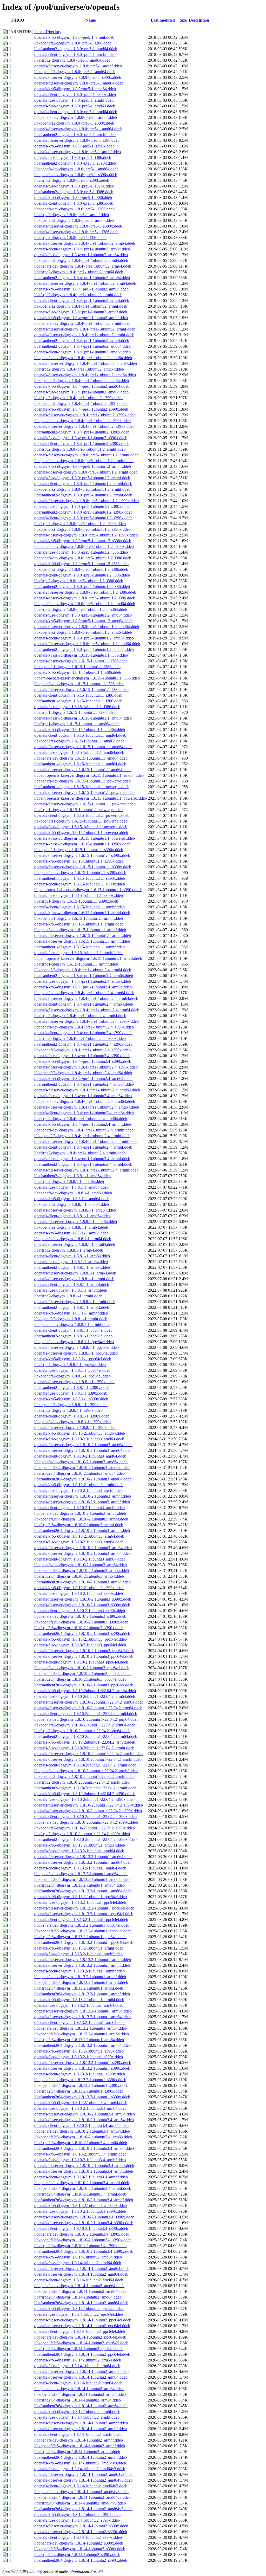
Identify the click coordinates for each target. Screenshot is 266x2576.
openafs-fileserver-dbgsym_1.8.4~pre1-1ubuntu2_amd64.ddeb (86, 363)
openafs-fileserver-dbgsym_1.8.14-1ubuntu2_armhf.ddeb (81, 2423)
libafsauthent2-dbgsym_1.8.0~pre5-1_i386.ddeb (74, 192)
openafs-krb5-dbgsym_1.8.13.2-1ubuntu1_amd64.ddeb (80, 1845)
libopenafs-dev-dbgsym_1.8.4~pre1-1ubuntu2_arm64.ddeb (83, 266)
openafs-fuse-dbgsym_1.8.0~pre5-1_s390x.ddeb (74, 186)
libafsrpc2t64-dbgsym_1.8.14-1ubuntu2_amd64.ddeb (78, 2297)
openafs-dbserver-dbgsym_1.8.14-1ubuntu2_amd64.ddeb (81, 2274)
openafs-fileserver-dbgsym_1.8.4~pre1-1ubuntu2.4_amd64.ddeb (87, 1090)
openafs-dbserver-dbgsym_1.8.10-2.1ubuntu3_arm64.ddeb (82, 1553)
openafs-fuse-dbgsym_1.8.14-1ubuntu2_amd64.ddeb (78, 2263)
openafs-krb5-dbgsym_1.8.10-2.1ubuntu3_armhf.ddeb (79, 1485)
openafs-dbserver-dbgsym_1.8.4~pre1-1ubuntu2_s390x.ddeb (84, 426)
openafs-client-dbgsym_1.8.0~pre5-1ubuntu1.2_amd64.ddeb (84, 638)
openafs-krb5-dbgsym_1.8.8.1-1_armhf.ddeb (71, 1313)
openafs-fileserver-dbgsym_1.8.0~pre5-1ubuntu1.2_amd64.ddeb (87, 644)
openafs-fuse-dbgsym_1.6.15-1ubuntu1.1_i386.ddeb (77, 707)
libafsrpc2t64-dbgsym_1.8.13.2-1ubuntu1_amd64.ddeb (79, 1885)
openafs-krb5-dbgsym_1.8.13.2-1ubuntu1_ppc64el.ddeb (81, 1897)
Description (199, 20)
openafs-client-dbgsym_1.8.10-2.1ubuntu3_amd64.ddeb (80, 1456)
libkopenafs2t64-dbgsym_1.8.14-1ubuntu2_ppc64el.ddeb (81, 2343)
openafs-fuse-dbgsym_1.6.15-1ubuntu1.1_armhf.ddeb (78, 953)
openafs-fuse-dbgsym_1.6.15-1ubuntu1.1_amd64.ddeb (79, 752)
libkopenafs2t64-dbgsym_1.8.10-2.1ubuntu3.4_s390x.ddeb (83, 2240)
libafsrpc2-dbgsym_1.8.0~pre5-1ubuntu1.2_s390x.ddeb (80, 524)
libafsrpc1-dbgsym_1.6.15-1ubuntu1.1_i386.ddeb (75, 712)
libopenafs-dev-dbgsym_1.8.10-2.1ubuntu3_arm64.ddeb (81, 1565)
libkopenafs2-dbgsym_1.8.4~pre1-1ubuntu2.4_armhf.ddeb (82, 1136)
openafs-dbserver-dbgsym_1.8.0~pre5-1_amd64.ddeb (78, 129)
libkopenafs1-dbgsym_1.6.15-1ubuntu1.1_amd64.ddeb (79, 741)
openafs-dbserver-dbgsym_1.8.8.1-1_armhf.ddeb (74, 1279)
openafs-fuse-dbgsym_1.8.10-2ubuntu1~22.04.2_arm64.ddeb (85, 1696)
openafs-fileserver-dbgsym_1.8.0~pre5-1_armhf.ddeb (78, 66)
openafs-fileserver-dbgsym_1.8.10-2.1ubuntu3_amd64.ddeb (83, 1445)
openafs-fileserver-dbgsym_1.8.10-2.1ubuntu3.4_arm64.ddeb (85, 2114)
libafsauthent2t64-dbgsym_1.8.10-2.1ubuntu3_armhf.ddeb (82, 1530)
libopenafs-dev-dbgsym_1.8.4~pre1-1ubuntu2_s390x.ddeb (82, 421)
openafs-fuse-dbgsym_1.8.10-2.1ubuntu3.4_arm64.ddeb (80, 2108)
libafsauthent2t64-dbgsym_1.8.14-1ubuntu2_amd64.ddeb (81, 2303)
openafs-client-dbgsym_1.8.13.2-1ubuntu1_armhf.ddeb (79, 1971)
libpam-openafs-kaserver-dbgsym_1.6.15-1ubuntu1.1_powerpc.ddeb (91, 798)
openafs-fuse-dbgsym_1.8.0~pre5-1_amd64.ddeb (75, 106)
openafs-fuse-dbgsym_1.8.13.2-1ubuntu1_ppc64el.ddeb (80, 1902)
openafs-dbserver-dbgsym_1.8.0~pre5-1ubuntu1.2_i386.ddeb (85, 598)
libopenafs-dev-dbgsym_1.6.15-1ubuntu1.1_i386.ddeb (79, 684)
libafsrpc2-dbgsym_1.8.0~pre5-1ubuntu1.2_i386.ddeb (79, 581)
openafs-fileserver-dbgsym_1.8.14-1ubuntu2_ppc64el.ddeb (83, 2320)
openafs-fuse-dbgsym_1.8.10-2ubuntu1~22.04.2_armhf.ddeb (84, 1748)
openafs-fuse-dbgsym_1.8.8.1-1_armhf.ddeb (71, 1290)
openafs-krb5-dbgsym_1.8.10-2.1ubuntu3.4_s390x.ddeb (81, 2206)
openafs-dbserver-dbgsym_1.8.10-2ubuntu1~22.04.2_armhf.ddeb (88, 1759)
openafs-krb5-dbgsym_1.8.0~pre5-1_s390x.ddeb (74, 146)
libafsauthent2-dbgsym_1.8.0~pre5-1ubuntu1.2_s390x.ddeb (83, 512)
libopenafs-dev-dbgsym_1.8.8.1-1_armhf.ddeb (72, 1325)
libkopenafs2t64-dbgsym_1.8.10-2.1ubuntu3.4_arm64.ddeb (83, 2137)
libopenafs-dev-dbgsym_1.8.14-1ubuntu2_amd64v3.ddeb (81, 2492)
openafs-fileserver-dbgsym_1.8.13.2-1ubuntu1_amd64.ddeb (83, 1857)
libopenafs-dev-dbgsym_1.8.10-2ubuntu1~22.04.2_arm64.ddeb (86, 1719)
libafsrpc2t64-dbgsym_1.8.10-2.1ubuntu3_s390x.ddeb (79, 1628)
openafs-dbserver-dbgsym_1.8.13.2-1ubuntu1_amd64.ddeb (83, 1862)
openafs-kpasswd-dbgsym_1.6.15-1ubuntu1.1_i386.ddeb (81, 655)
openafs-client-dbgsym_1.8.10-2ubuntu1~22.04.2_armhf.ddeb (85, 1765)
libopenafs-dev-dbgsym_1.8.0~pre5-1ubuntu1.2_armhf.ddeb (84, 461)
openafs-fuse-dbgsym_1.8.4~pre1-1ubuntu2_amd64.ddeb (81, 392)
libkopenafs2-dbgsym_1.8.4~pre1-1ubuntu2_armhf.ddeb (81, 306)
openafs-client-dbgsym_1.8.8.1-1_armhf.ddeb (72, 1284)
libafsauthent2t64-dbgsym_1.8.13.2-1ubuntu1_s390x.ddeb (82, 2097)
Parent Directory (48, 32)
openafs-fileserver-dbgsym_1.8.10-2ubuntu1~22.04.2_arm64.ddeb (89, 1702)
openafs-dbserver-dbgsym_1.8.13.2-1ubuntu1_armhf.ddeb (82, 1965)
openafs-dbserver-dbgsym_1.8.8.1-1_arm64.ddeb (75, 1244)
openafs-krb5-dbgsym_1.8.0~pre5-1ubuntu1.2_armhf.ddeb (83, 466)
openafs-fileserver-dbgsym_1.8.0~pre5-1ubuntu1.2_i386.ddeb (85, 592)
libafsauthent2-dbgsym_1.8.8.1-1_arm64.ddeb (72, 1267)
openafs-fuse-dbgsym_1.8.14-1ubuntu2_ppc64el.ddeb (79, 2314)
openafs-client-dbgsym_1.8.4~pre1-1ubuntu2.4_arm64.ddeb (84, 1004)
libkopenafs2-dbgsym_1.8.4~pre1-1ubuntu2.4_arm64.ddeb (83, 970)
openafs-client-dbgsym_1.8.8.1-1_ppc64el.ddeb (73, 1330)
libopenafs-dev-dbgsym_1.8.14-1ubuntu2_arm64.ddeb (79, 2389)
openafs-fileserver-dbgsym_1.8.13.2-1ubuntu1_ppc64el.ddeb (84, 1908)
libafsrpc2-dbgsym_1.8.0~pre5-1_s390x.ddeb (72, 180)
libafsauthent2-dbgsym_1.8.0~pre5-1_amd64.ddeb (76, 49)
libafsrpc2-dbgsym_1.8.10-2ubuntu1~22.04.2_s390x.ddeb (82, 1834)
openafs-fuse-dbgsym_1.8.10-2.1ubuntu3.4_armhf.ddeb (80, 2160)
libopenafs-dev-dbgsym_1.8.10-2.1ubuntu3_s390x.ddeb (80, 1616)
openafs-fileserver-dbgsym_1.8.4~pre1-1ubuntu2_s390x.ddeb (85, 415)
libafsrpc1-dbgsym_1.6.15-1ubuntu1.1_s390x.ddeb (76, 901)
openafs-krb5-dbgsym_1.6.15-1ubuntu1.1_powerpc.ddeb (81, 833)
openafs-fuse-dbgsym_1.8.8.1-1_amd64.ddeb (71, 1187)
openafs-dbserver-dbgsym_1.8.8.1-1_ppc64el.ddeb (76, 1353)
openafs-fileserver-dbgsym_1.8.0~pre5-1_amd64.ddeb (79, 83)
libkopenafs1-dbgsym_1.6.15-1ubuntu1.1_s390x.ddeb (79, 850)
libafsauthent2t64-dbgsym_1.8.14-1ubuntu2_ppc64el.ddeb (82, 2354)
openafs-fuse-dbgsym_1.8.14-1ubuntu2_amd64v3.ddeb (80, 2469)
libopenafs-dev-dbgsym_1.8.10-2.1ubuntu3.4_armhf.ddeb (82, 2183)
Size (183, 20)
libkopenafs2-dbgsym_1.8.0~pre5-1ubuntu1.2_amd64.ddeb (83, 632)
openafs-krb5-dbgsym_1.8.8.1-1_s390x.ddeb (71, 1399)
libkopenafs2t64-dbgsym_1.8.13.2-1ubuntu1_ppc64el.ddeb (83, 1931)
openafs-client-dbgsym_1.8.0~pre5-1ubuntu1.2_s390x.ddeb (83, 518)
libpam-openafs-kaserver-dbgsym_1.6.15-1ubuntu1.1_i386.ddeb (87, 678)
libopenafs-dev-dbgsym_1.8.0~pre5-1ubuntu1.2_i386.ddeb (83, 558)
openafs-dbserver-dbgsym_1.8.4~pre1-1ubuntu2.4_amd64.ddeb (87, 1107)
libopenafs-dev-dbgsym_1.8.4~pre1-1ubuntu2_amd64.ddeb (83, 358)
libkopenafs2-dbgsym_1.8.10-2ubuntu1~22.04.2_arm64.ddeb (85, 1725)
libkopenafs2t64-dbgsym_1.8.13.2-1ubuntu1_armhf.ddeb (81, 1982)
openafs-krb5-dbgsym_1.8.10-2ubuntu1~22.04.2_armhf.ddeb (85, 1742)
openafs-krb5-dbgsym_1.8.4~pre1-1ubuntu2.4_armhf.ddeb (83, 1124)
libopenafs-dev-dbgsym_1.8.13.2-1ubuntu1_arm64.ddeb (81, 2028)
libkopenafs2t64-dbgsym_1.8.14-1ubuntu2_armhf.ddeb (80, 2446)
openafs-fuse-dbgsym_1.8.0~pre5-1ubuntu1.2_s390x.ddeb (82, 506)
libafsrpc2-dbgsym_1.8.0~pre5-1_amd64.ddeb (72, 60)
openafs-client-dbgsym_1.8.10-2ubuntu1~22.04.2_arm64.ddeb (86, 1714)
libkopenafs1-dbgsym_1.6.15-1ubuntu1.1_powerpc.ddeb (81, 821)
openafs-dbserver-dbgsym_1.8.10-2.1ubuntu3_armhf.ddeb (82, 1502)
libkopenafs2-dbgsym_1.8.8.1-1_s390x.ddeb (71, 1405)
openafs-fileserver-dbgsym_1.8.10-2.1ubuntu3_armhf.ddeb (83, 1496)
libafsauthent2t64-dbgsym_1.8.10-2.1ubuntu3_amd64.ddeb (83, 1479)
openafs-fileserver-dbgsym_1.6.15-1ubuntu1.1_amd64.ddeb (83, 747)
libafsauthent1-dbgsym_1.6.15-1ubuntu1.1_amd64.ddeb (80, 764)
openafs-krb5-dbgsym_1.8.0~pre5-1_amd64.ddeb (75, 89)
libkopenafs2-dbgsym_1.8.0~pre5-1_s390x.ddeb (74, 123)
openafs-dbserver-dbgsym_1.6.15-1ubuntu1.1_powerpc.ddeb (84, 792)
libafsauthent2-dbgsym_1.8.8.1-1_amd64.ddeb (72, 1176)
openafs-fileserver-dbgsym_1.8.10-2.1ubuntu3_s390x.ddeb (83, 1599)
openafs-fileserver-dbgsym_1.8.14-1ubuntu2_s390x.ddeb (81, 2526)
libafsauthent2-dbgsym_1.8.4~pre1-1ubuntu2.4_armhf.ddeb (83, 1164)
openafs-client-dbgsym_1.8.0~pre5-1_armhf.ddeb (75, 54)
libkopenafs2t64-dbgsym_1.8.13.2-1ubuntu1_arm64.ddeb (82, 2034)
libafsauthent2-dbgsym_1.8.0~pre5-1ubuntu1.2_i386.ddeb (82, 587)
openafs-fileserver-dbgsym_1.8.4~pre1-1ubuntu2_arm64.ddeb (85, 283)
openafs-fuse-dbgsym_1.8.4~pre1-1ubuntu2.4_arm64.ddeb (83, 981)
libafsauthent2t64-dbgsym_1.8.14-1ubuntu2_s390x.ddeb (81, 2560)
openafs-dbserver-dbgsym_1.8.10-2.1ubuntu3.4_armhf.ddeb (84, 2171)
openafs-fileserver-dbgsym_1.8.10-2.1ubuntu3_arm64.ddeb (83, 1548)
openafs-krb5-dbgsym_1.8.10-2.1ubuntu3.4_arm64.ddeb (81, 2103)
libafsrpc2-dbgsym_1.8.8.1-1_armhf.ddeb (68, 1296)
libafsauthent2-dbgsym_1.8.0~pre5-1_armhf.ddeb (75, 135)
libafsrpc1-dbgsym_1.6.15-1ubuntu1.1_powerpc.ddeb (78, 810)
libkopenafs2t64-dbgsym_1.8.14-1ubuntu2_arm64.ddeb (80, 2394)
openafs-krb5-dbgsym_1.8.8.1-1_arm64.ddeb (71, 1233)
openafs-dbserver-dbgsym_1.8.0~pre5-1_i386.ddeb (76, 232)
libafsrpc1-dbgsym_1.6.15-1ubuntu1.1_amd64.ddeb (77, 724)
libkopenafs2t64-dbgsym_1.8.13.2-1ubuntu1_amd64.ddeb (82, 1879)
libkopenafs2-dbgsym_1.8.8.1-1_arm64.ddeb (71, 1227)
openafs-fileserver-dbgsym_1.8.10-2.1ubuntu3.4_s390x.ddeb (84, 2217)
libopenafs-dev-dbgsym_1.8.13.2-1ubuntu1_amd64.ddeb (81, 1874)
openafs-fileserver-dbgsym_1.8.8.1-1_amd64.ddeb (76, 1222)
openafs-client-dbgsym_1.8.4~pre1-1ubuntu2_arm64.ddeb (82, 249)
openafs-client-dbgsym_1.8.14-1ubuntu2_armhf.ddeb (78, 2434)
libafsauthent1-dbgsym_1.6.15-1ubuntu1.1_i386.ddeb (78, 701)
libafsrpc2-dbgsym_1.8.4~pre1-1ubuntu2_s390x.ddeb (78, 398)
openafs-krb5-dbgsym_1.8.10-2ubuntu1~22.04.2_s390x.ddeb (85, 1794)
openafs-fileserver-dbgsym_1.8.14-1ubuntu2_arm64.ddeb (81, 2371)
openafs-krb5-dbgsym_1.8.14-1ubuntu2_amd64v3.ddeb (80, 2463)
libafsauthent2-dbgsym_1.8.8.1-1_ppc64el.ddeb (73, 1336)
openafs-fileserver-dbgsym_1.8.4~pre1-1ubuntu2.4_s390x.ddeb (87, 1021)
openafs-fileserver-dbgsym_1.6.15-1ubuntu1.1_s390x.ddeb (83, 867)
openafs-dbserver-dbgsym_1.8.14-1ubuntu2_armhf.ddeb (81, 2429)
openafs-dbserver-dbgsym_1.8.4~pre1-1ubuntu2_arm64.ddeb (85, 243)
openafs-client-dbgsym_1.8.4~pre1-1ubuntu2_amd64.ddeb (82, 352)
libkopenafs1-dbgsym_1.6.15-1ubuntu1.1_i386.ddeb (77, 667)
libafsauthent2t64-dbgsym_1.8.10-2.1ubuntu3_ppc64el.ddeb (84, 1685)
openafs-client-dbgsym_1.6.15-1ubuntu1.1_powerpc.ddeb (82, 815)
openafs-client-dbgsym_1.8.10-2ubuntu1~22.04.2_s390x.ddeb (85, 1817)
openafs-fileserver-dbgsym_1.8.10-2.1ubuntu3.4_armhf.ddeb (84, 2166)
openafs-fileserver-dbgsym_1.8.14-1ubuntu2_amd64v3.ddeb (84, 2474)
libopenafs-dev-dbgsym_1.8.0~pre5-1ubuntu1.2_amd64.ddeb (85, 604)
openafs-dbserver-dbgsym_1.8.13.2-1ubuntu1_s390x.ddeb (82, 2068)
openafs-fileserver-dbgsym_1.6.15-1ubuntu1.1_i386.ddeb (81, 690)
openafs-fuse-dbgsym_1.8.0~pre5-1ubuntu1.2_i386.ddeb (81, 552)
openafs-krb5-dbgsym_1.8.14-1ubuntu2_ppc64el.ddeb (79, 2309)
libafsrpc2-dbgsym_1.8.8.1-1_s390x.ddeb (68, 1410)
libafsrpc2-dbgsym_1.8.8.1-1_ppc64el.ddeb (70, 1365)
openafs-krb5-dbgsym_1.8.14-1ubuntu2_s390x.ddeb (77, 2514)
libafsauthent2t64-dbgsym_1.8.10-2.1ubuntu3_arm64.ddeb (82, 1582)
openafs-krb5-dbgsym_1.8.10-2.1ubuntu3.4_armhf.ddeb (80, 2154)
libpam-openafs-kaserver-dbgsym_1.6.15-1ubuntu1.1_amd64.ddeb (89, 775)
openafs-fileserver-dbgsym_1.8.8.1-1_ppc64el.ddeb (77, 1347)
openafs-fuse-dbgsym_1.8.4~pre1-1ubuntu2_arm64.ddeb (81, 255)
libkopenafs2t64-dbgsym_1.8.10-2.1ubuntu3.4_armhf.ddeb (83, 2188)
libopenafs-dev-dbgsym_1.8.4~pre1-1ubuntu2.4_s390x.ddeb (84, 1027)
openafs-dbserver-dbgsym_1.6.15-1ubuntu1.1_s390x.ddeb (82, 855)
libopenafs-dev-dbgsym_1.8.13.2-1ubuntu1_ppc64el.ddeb (82, 1925)
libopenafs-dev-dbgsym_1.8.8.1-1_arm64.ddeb (73, 1239)
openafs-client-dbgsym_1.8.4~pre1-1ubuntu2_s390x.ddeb (82, 444)
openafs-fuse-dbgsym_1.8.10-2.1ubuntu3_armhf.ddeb (78, 1490)
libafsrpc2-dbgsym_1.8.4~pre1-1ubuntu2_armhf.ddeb (78, 295)
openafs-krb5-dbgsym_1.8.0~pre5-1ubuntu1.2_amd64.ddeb (83, 621)
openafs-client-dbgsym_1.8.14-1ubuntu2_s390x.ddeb (78, 2537)
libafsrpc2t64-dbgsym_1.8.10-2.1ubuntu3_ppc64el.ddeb (80, 1679)
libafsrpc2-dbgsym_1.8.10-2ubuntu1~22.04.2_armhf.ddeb (82, 1782)
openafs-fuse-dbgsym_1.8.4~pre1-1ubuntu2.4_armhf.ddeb (82, 1159)
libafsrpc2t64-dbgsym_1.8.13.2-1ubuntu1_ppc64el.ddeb (80, 1937)
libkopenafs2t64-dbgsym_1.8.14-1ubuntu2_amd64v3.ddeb (82, 2497)
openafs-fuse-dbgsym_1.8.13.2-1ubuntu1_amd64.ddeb (79, 1851)
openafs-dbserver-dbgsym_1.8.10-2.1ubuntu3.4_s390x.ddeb (84, 2223)
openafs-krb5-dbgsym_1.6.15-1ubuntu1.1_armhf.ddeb (79, 924)
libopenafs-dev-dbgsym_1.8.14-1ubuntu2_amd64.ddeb (79, 2286)
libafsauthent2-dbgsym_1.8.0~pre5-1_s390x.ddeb (75, 163)
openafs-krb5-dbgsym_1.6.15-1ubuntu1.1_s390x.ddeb (79, 861)
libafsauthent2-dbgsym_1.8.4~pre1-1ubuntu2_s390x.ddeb (82, 432)
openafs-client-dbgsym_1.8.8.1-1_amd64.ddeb (72, 1216)
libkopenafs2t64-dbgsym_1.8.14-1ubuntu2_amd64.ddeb (80, 2291)
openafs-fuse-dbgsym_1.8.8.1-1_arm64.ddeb (71, 1262)
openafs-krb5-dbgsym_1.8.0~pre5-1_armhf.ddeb (74, 37)
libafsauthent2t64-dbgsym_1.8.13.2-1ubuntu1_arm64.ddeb (82, 2045)
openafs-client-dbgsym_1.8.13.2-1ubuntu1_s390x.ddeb (80, 2074)
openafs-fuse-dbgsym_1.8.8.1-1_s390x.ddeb (71, 1393)
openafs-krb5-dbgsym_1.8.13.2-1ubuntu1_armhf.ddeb (79, 1948)
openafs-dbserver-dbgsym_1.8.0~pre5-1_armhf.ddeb (78, 152)
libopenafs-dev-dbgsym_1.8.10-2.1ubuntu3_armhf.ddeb (80, 1513)
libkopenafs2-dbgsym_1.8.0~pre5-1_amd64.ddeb (75, 72)
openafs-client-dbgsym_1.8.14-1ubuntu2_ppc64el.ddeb (80, 2331)
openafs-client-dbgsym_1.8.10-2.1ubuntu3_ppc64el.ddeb (81, 1662)
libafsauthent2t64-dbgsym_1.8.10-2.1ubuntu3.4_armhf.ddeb (84, 2200)
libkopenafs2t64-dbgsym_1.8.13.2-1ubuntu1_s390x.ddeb (81, 2085)
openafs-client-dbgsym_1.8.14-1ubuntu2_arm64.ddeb (78, 2383)
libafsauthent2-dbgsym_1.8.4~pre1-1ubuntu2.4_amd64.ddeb (84, 1084)
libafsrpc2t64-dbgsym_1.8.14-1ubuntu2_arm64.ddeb (78, 2400)
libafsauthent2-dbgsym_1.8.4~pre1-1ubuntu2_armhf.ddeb (82, 341)
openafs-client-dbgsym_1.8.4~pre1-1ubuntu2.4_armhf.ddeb (83, 1147)
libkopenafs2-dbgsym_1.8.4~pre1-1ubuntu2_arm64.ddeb (81, 260)
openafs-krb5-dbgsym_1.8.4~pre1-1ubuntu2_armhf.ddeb (81, 318)
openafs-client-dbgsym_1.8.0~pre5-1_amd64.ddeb (76, 112)
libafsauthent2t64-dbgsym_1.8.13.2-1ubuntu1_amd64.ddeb (83, 1891)
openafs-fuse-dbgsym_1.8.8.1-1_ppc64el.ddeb (72, 1370)
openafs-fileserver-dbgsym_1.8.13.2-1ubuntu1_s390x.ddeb (83, 2063)
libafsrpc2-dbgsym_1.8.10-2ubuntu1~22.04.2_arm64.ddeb (82, 1731)
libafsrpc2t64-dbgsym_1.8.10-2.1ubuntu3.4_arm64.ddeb (81, 2143)
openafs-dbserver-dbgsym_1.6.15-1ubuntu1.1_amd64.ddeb (83, 770)
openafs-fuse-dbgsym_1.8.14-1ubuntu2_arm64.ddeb (77, 2366)
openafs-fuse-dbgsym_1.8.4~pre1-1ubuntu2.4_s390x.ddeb (82, 1056)
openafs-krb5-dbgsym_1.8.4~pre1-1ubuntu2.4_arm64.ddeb (83, 987)
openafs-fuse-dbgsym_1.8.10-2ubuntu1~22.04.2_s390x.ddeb (84, 1799)
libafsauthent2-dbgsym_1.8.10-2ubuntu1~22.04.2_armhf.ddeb (85, 1788)
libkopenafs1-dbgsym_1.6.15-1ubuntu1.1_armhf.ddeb (79, 918)
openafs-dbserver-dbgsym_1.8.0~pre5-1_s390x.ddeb (78, 77)
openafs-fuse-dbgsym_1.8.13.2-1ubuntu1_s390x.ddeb (79, 2057)
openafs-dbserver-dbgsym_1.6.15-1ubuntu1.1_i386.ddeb (81, 661)
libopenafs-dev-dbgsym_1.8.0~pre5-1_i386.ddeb (74, 209)
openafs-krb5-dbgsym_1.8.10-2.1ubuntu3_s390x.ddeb (79, 1588)
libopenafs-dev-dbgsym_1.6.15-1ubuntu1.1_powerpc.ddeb (82, 781)
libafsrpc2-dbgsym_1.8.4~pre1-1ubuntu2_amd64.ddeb (79, 369)
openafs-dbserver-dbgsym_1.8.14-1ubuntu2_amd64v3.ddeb (83, 2480)
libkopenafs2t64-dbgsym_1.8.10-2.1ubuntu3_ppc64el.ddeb (83, 1674)
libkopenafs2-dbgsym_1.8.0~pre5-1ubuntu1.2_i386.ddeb (81, 569)
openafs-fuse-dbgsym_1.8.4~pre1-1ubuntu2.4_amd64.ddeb (83, 1096)
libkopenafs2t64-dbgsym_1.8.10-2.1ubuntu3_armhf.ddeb (81, 1519)
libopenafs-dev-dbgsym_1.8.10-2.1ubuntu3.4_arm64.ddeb (82, 2131)
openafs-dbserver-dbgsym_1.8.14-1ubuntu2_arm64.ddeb (81, 2377)
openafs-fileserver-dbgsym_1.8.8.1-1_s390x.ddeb (75, 1428)
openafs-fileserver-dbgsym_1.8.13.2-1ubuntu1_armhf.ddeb (83, 1960)
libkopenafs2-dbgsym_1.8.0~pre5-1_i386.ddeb (73, 43)
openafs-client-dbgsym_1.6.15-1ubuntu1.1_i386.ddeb (78, 695)
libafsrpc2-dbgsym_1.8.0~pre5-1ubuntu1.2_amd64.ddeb (81, 609)
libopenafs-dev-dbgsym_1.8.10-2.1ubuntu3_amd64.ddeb (81, 1462)
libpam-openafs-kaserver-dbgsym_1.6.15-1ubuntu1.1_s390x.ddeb (88, 890)
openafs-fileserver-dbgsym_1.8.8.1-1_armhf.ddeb (75, 1302)
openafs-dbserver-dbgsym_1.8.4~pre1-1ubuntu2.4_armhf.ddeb (86, 1141)
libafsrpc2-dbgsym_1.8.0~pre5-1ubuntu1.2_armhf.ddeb (80, 449)
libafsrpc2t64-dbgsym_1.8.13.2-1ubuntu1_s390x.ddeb (79, 2091)
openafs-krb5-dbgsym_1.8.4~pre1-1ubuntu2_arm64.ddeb (81, 289)
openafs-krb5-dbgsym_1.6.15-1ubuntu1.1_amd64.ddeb (80, 730)
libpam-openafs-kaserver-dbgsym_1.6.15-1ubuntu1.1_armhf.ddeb (88, 958)
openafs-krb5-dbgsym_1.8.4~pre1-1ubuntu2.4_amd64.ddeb (83, 1079)
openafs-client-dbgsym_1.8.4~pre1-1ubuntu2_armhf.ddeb (82, 300)
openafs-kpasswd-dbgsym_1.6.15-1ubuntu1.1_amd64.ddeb (83, 718)
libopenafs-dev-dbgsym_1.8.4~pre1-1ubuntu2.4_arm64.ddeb (84, 993)
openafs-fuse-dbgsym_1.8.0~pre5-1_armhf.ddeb (74, 100)
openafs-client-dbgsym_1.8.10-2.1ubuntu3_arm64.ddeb (80, 1559)
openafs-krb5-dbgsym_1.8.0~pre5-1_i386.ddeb (73, 198)
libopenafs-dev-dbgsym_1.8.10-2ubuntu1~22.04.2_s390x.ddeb (86, 1822)
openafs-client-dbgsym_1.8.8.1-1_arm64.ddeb (72, 1256)
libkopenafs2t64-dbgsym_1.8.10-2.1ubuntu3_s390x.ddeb (81, 1622)
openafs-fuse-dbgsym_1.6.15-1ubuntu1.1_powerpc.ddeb (81, 827)
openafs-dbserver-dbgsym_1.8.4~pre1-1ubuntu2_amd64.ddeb (85, 375)
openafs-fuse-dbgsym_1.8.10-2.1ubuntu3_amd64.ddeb (79, 1439)
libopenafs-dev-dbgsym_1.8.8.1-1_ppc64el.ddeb (74, 1342)
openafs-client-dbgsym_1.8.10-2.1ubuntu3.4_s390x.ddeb (81, 2228)
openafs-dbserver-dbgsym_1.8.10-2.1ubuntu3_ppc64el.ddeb (84, 1656)
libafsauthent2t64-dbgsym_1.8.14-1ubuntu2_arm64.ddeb (81, 2406)
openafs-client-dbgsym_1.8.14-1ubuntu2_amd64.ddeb (79, 2280)
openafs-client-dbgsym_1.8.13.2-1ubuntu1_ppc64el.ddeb (81, 1920)
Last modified (163, 20)
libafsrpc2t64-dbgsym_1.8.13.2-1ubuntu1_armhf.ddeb (79, 1988)
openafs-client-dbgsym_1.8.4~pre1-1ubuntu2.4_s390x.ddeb (83, 1033)
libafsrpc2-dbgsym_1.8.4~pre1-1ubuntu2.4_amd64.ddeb (81, 1119)
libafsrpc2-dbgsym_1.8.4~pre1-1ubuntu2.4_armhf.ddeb (80, 1153)
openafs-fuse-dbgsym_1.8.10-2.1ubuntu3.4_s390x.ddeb (80, 2211)
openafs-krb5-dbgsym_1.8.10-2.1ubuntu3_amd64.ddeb (80, 1433)
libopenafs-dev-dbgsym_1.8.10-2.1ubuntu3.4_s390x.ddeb (82, 2234)
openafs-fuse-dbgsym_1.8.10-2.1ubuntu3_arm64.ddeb (79, 1542)
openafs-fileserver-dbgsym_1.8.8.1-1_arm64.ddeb (75, 1273)
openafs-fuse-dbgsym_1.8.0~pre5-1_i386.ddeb (73, 157)
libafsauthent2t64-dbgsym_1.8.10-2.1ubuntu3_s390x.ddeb (82, 1633)
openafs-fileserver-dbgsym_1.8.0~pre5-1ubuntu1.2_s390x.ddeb (87, 501)
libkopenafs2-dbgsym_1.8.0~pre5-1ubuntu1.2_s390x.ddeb (82, 529)
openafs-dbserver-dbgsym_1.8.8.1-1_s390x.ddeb (74, 1382)
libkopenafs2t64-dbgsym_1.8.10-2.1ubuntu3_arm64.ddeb (82, 1571)
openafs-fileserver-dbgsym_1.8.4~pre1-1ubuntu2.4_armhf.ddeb (86, 1170)
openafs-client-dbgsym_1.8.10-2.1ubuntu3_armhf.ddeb (79, 1508)
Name (91, 20)
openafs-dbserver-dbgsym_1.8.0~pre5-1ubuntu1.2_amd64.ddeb (87, 627)
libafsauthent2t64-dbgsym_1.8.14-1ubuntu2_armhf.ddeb (81, 2457)
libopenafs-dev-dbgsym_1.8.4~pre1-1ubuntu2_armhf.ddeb (82, 323)
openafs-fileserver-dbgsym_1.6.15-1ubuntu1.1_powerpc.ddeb (85, 804)
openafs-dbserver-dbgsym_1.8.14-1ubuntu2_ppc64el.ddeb (82, 2326)
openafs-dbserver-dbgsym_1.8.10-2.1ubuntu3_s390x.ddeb (82, 1605)
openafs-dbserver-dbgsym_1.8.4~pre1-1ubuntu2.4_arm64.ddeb (86, 998)
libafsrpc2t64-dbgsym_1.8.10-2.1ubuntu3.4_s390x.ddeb (80, 2246)
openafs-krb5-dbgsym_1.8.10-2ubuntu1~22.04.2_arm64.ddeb (85, 1691)
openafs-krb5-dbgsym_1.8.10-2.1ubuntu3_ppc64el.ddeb (81, 1639)
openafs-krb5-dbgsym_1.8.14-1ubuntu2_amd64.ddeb (78, 2257)
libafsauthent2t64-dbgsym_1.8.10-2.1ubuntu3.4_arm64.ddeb (84, 2148)
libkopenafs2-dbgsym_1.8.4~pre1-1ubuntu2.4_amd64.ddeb (83, 1073)
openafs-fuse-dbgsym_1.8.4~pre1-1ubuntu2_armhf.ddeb (81, 312)
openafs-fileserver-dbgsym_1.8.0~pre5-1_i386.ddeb (77, 140)
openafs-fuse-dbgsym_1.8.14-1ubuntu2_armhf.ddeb (77, 2417)
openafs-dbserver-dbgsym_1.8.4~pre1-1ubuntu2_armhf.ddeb (84, 335)
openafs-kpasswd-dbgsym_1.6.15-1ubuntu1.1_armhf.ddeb (82, 913)
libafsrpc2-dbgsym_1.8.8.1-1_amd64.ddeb (69, 1182)
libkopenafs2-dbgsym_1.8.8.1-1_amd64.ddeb (72, 1204)
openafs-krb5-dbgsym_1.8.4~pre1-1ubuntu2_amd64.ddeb (82, 386)
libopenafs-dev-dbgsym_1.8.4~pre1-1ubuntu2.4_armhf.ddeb (84, 1130)
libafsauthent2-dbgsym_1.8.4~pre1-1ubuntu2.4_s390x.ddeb (83, 1044)
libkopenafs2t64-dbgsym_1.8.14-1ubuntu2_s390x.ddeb (80, 2549)
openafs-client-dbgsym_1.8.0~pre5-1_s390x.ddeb (75, 95)
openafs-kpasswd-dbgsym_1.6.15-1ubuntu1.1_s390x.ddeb (82, 844)
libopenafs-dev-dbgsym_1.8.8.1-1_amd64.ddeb (73, 1193)
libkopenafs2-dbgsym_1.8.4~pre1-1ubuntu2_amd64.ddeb (82, 381)
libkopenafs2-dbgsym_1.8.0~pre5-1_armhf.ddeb (74, 220)
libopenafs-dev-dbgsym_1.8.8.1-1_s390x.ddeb (72, 1422)
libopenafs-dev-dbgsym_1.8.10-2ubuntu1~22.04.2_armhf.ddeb (86, 1771)
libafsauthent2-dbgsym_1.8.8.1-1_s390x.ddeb (72, 1387)
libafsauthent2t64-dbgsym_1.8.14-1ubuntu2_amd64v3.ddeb (83, 2509)
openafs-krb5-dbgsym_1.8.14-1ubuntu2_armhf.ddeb (77, 2412)
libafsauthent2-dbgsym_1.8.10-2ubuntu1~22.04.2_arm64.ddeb (86, 1736)
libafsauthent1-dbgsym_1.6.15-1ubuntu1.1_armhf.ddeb (79, 947)
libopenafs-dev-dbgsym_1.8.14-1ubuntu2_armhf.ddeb (79, 2440)
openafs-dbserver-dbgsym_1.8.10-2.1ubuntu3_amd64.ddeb (83, 1450)
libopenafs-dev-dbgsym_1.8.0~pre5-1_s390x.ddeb (76, 175)
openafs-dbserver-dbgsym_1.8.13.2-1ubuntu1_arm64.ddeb (82, 2017)
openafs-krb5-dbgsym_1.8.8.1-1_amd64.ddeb (72, 1199)
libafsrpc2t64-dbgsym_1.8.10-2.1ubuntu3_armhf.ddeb (79, 1525)
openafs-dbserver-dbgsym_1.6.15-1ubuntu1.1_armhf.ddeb (82, 941)
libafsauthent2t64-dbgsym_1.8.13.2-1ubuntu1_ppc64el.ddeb (84, 1942)
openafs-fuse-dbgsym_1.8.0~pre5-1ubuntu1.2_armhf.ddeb (82, 478)
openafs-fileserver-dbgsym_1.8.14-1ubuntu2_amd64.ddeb (82, 2268)
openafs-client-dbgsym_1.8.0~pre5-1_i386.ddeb (74, 203)
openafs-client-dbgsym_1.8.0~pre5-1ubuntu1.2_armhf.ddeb (83, 484)
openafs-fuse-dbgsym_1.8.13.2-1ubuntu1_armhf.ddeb (78, 1954)
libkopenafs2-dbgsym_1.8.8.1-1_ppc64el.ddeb (72, 1376)
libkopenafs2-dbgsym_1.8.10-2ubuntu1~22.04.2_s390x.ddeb (85, 1828)
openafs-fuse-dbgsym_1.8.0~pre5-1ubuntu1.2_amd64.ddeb (83, 615)
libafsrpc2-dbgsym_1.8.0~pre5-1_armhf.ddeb (72, 215)
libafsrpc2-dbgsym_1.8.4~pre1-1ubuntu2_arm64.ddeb (79, 272)
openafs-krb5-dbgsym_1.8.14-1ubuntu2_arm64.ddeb (78, 2360)
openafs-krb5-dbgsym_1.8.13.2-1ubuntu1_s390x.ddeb (79, 2051)
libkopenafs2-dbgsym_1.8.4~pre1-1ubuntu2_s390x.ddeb (81, 403)
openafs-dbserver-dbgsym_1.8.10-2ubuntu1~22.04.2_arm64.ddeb (88, 1708)
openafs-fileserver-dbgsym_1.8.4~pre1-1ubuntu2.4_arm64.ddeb (87, 1010)
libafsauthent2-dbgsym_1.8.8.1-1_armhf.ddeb (72, 1307)
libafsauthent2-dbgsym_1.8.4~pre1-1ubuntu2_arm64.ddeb (82, 278)
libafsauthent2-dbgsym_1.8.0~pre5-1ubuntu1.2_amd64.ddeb (84, 649)
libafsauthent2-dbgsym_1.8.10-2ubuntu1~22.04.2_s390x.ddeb (85, 1839)
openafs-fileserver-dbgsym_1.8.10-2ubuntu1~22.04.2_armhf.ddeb (88, 1754)
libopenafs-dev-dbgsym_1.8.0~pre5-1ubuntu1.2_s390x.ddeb (84, 546)
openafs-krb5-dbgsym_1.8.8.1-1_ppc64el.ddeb (73, 1359)
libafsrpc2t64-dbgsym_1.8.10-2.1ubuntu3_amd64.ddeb (79, 1473)
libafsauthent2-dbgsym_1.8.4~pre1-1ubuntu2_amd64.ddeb (82, 346)
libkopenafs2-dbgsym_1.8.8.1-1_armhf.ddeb (71, 1319)
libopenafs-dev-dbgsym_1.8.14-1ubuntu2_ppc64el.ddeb (80, 2337)
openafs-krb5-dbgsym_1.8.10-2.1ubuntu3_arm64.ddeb (79, 1536)
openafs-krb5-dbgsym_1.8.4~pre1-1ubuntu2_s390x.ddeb (81, 409)
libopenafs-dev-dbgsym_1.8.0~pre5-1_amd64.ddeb (76, 169)
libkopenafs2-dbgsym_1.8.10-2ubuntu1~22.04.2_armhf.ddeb (84, 1776)
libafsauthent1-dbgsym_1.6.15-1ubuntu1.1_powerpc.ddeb (82, 787)
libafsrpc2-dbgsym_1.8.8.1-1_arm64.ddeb (69, 1250)
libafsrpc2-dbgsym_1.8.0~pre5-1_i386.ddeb (70, 238)
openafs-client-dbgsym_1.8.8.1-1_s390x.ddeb (72, 1416)
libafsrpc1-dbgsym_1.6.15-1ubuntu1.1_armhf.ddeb (76, 964)
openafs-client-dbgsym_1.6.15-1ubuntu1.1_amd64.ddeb (80, 735)
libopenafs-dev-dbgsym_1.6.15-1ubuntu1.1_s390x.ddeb (80, 873)
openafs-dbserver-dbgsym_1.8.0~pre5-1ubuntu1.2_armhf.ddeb (86, 472)
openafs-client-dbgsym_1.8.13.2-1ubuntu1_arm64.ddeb (80, 2022)
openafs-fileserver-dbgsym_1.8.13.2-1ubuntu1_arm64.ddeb (83, 2011)
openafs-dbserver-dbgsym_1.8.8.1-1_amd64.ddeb (75, 1210)
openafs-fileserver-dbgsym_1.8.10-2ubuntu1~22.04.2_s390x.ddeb (89, 1805)
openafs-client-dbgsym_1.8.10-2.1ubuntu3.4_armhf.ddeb (81, 2177)
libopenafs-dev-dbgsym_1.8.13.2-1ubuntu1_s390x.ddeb (80, 2080)
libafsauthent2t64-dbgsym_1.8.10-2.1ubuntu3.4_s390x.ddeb (84, 2251)
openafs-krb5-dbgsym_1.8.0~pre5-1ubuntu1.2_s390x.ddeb (83, 541)
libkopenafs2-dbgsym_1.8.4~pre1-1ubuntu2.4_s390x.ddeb (82, 1050)
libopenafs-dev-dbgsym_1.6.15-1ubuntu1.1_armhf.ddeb (80, 930)
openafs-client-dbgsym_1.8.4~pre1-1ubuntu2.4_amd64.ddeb (84, 1113)
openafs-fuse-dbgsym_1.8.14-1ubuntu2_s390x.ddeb (77, 2520)
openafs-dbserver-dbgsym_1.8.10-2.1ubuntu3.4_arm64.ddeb (84, 2120)
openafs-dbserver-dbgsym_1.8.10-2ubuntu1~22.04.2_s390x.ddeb (88, 1811)
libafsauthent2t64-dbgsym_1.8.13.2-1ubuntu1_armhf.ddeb (82, 1994)
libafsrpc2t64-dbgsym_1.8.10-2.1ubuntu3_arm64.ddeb (79, 1576)
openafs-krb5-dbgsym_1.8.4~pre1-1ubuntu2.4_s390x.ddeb (83, 1061)
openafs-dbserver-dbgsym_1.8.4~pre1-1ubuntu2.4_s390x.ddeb (86, 1067)
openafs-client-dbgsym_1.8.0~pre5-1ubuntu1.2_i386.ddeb (82, 575)
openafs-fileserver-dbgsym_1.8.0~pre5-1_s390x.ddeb (78, 226)
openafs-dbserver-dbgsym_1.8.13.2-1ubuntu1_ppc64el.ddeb (84, 1914)
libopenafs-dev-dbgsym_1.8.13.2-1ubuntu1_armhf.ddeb (80, 1977)
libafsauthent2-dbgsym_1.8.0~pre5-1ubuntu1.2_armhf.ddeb (83, 495)
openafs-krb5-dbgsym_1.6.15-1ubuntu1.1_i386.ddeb (78, 672)
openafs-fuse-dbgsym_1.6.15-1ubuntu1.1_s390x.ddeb (79, 895)
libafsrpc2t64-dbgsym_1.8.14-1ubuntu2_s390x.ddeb (77, 2555)
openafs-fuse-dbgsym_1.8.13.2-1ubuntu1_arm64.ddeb (79, 2005)
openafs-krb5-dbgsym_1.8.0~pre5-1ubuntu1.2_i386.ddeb (81, 564)
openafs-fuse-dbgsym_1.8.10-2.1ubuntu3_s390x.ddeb (79, 1593)
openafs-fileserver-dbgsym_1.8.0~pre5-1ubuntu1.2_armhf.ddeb (86, 455)
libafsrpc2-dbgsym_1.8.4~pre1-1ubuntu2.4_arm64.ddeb (80, 1016)
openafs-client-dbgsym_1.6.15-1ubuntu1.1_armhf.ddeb (79, 907)
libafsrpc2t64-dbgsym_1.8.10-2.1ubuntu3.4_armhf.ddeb (80, 2194)
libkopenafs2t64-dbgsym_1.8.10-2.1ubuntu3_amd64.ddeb (82, 1468)
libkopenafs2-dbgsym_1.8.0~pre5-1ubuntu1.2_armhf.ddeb (82, 489)
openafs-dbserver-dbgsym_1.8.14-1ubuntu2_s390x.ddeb (81, 2532)
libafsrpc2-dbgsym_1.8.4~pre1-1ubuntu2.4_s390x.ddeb (80, 1038)
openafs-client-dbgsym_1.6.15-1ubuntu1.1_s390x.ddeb (80, 884)
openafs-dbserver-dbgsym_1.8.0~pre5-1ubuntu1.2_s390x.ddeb (86, 535)
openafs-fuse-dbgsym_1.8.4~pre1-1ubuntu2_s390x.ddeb (81, 438)
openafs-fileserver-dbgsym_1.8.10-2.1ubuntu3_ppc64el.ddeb (84, 1651)
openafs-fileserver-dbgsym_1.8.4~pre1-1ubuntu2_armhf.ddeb (85, 329)
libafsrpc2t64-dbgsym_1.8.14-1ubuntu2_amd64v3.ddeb (80, 2503)
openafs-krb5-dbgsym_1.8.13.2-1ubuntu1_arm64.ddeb (79, 2000)
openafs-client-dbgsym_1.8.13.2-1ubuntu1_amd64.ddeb (80, 1868)
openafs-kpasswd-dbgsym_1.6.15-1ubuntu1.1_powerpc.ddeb (85, 838)
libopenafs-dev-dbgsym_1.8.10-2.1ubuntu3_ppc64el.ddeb (82, 1668)
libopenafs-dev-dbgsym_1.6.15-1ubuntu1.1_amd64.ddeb (81, 758)
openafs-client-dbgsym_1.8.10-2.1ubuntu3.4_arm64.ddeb (81, 2125)
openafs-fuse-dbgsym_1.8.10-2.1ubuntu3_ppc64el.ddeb (80, 1645)
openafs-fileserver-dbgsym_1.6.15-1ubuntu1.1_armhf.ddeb (83, 936)
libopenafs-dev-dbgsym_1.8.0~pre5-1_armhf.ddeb (76, 117)
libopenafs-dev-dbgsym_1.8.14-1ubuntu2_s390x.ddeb (79, 2543)
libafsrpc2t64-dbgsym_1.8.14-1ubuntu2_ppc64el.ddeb (79, 2349)
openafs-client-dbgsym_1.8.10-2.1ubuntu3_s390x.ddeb (80, 1611)
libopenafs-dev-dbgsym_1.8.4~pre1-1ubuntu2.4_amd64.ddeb (85, 1101)
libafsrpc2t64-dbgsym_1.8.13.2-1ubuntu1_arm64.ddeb (79, 2040)
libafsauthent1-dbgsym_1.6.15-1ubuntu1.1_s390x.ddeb (80, 878)
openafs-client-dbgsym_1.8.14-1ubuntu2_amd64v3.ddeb (81, 2486)
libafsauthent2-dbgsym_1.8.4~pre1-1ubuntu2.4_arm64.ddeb (84, 976)
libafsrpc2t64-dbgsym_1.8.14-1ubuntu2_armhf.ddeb (77, 2452)
